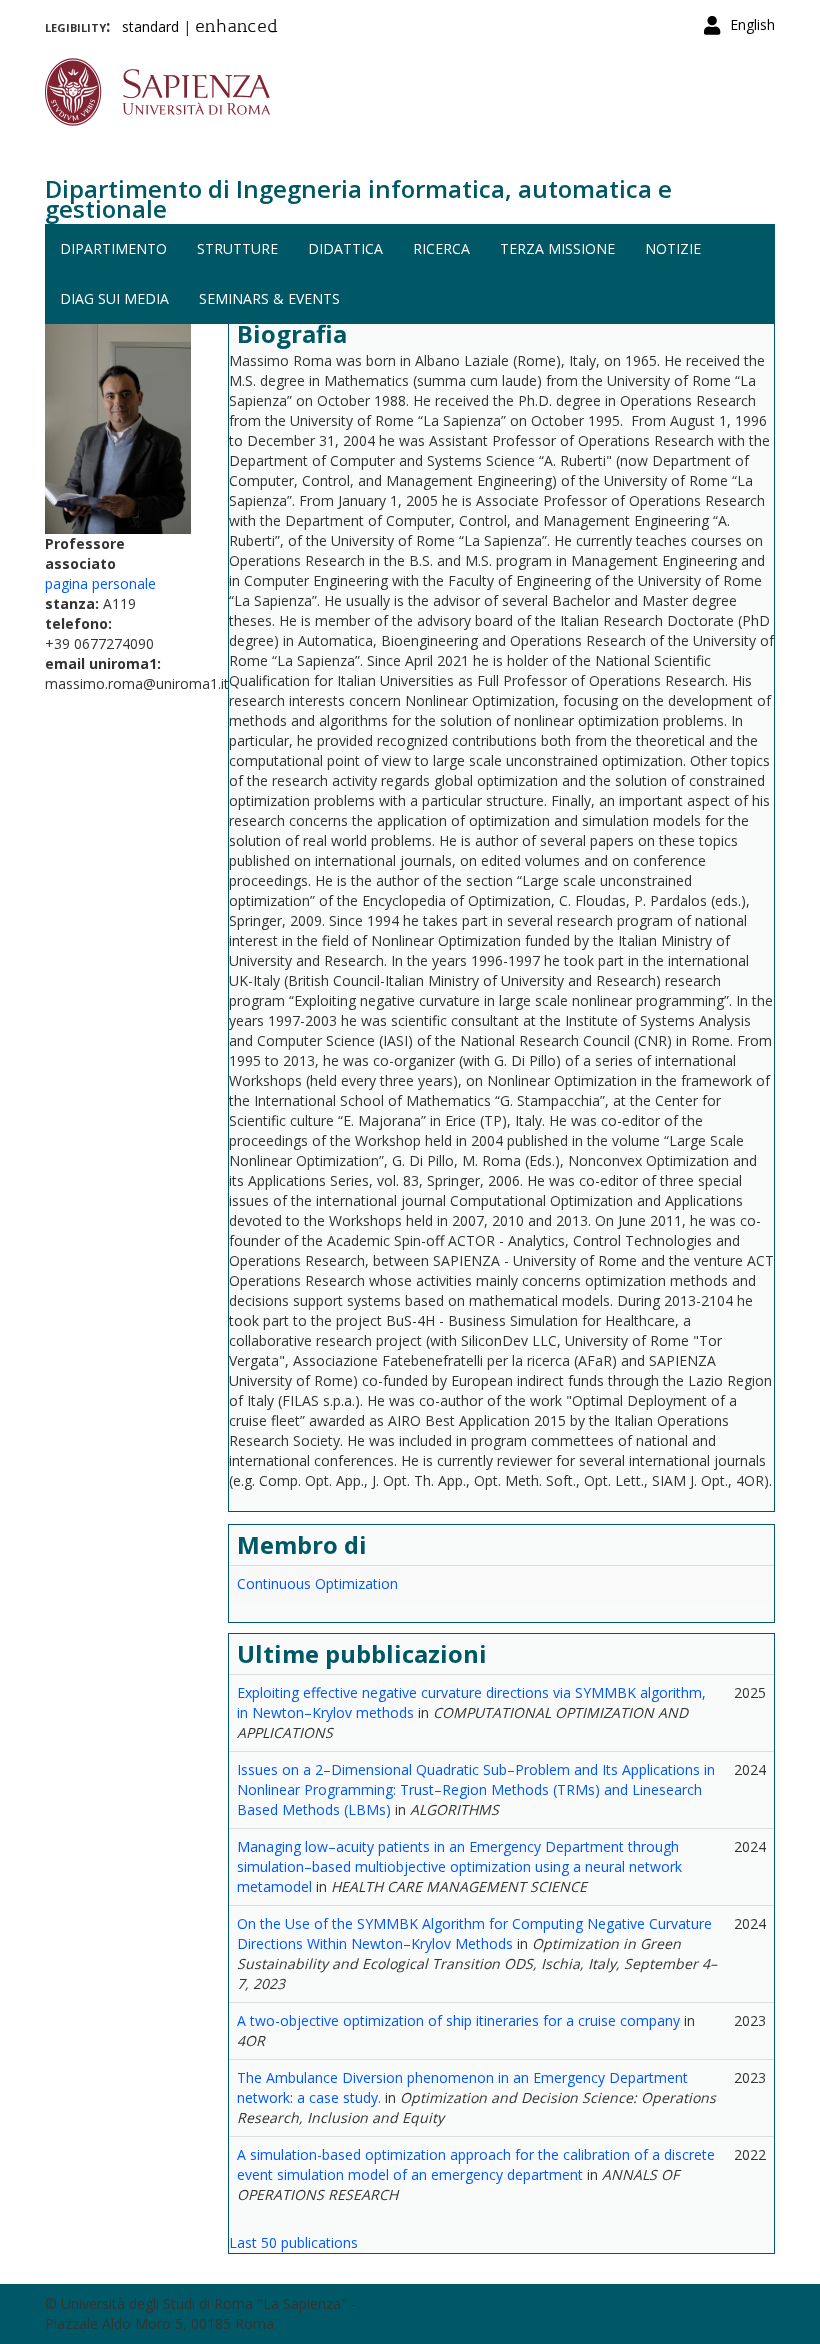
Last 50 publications (293, 2242)
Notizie (673, 248)
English (752, 24)
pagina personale (100, 583)
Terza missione (557, 248)
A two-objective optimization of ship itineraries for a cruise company (458, 2020)
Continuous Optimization (317, 1583)
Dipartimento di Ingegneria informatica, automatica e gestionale (358, 198)
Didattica (345, 248)
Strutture (237, 248)
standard (150, 26)
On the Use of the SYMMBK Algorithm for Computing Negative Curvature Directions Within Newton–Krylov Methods (474, 1933)
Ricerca (441, 248)
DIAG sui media (114, 298)
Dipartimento (113, 248)
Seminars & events (269, 298)
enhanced (236, 28)
